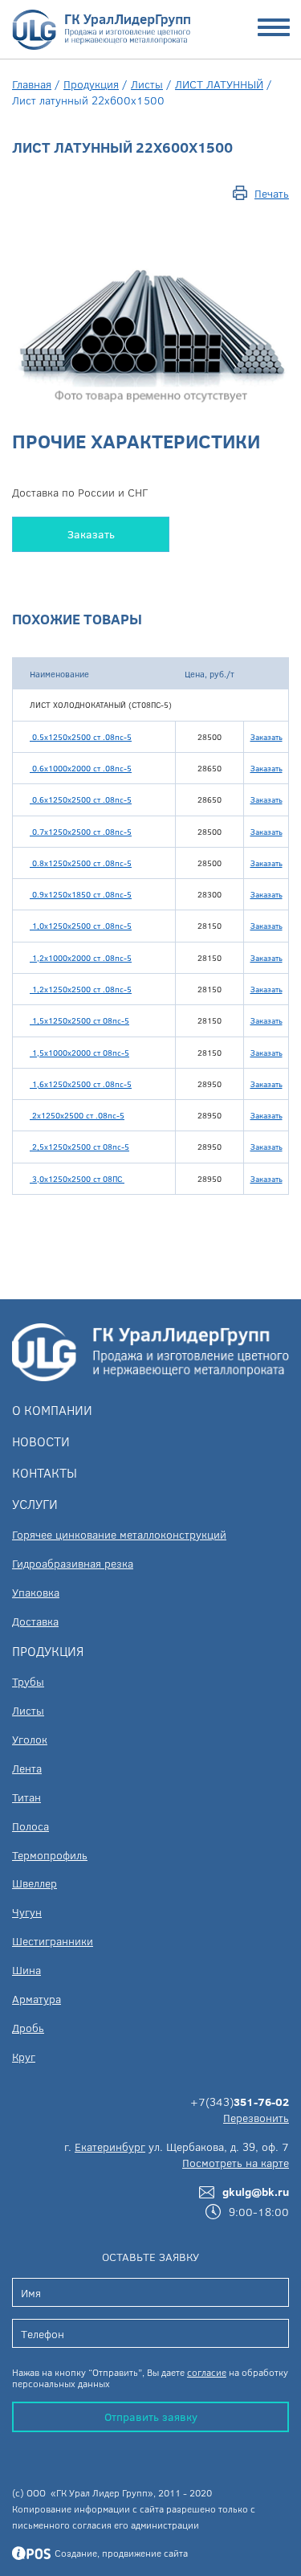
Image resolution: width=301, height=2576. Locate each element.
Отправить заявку (151, 2417)
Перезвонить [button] (256, 2118)
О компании (52, 1410)
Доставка (35, 1621)
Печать (272, 193)
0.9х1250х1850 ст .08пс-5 (81, 894)
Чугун (27, 1912)
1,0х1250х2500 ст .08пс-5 (81, 926)
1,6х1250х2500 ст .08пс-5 (81, 1084)
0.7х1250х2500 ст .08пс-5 (81, 832)
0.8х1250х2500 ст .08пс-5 (81, 863)
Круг (24, 2057)
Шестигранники (53, 1941)
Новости (41, 1441)
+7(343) (240, 2102)
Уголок (30, 1739)
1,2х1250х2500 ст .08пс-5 (81, 989)
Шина (26, 1970)
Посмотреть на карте (236, 2163)
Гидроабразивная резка (73, 1563)
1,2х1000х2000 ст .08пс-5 (81, 958)
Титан (26, 1797)
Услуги (35, 1504)
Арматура (37, 1999)
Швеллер (35, 1883)
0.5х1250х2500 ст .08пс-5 (81, 737)
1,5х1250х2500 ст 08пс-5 (79, 1020)
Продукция (91, 84)
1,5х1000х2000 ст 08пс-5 (79, 1053)
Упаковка (36, 1592)
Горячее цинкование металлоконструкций (119, 1534)
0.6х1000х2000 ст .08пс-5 (81, 768)
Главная (32, 84)
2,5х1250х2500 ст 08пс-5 (79, 1147)
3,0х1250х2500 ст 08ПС (77, 1179)
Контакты (45, 1472)
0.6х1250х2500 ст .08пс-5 (81, 799)
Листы (147, 84)
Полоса (31, 1826)
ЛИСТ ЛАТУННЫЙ (219, 84)
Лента (27, 1768)
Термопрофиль (50, 1855)
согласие (207, 2372)
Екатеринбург (110, 2147)
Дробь (28, 2028)
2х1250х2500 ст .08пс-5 (77, 1115)
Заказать (91, 534)
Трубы (28, 1681)
